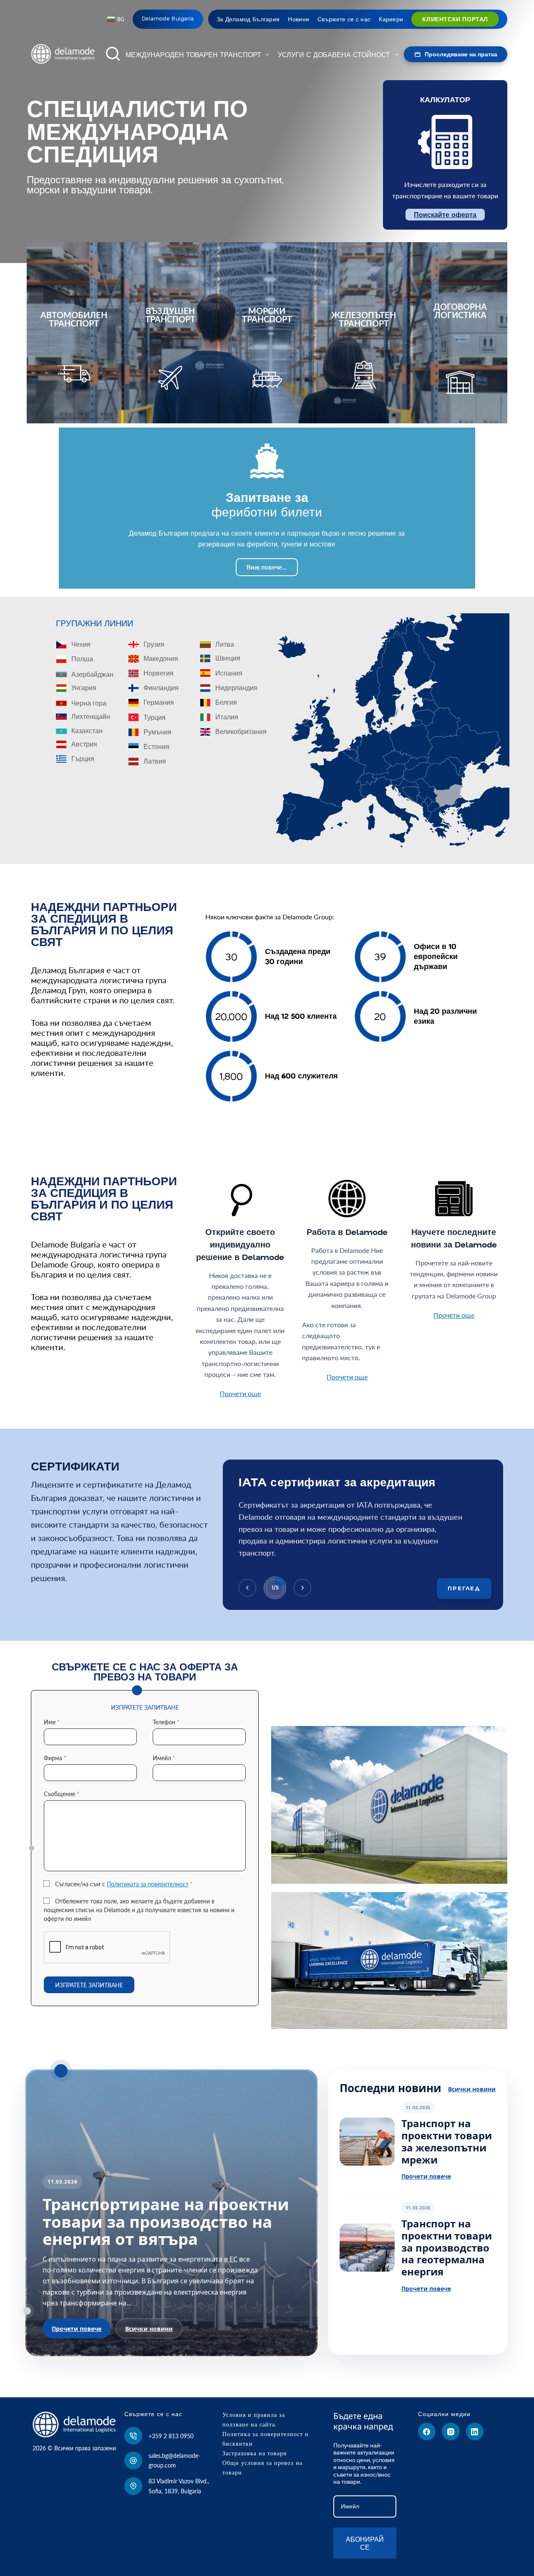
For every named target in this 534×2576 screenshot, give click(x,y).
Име (52, 1722)
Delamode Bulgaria (168, 19)
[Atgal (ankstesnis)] (247, 1588)
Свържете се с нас (344, 19)
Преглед (464, 1588)
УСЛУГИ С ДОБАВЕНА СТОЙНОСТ (334, 55)
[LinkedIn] (475, 2432)
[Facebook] (427, 2432)
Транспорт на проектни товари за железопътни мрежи (447, 2141)
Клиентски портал (455, 19)
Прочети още (240, 1393)
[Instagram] (451, 2432)
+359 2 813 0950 (171, 2436)
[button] (116, 20)
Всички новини (149, 2329)
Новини (298, 19)
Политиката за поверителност (148, 1884)
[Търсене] (113, 54)
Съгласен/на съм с (124, 1884)
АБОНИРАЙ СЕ (365, 2543)
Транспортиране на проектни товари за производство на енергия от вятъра (166, 2222)
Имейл (164, 1758)
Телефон (166, 1722)
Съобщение (62, 1794)
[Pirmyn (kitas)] (302, 1588)
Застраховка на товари (255, 2453)
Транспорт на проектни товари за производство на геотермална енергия (447, 2247)
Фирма (55, 1758)
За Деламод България (248, 19)
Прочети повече (77, 2329)
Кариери (391, 19)
